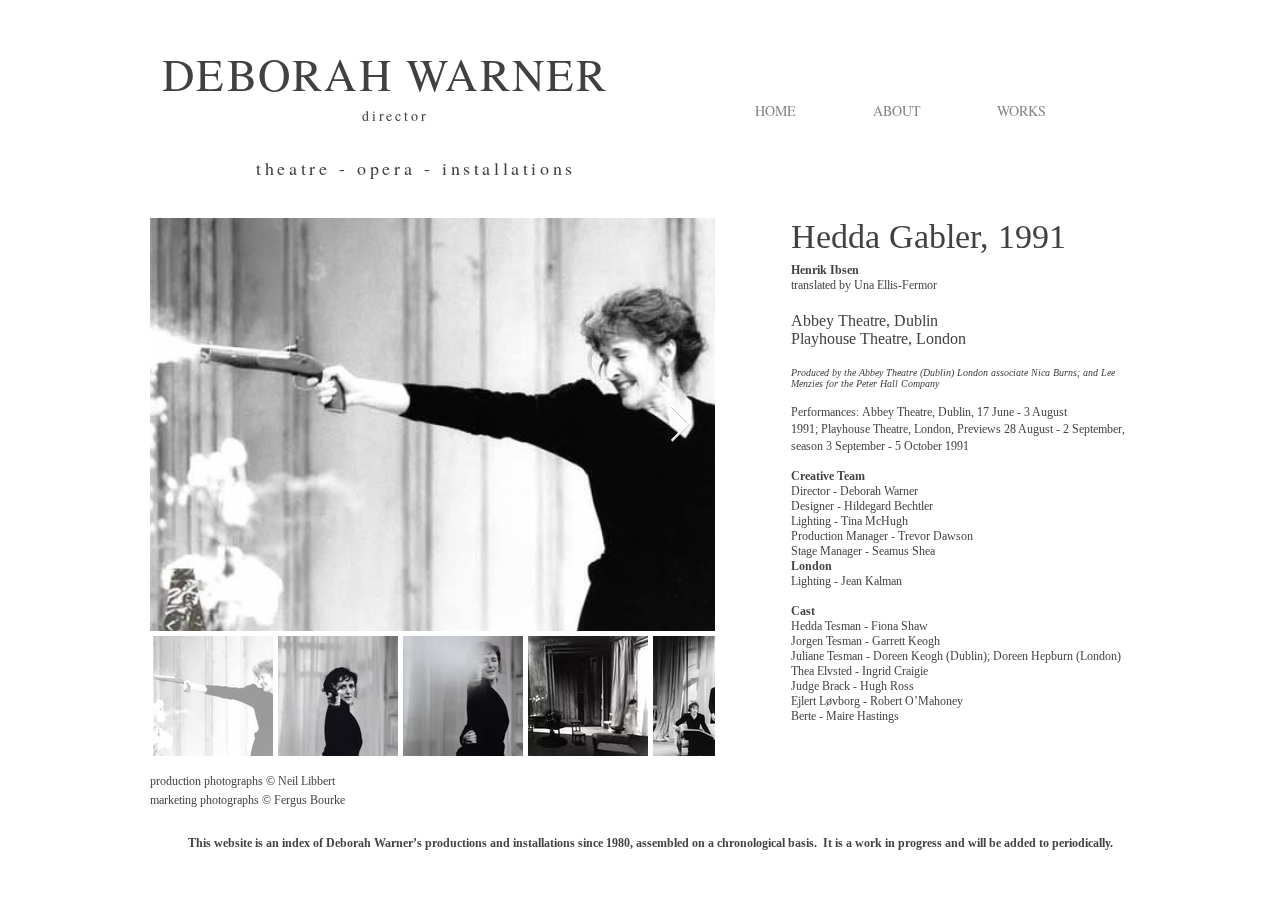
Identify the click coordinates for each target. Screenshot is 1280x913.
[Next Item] (680, 424)
